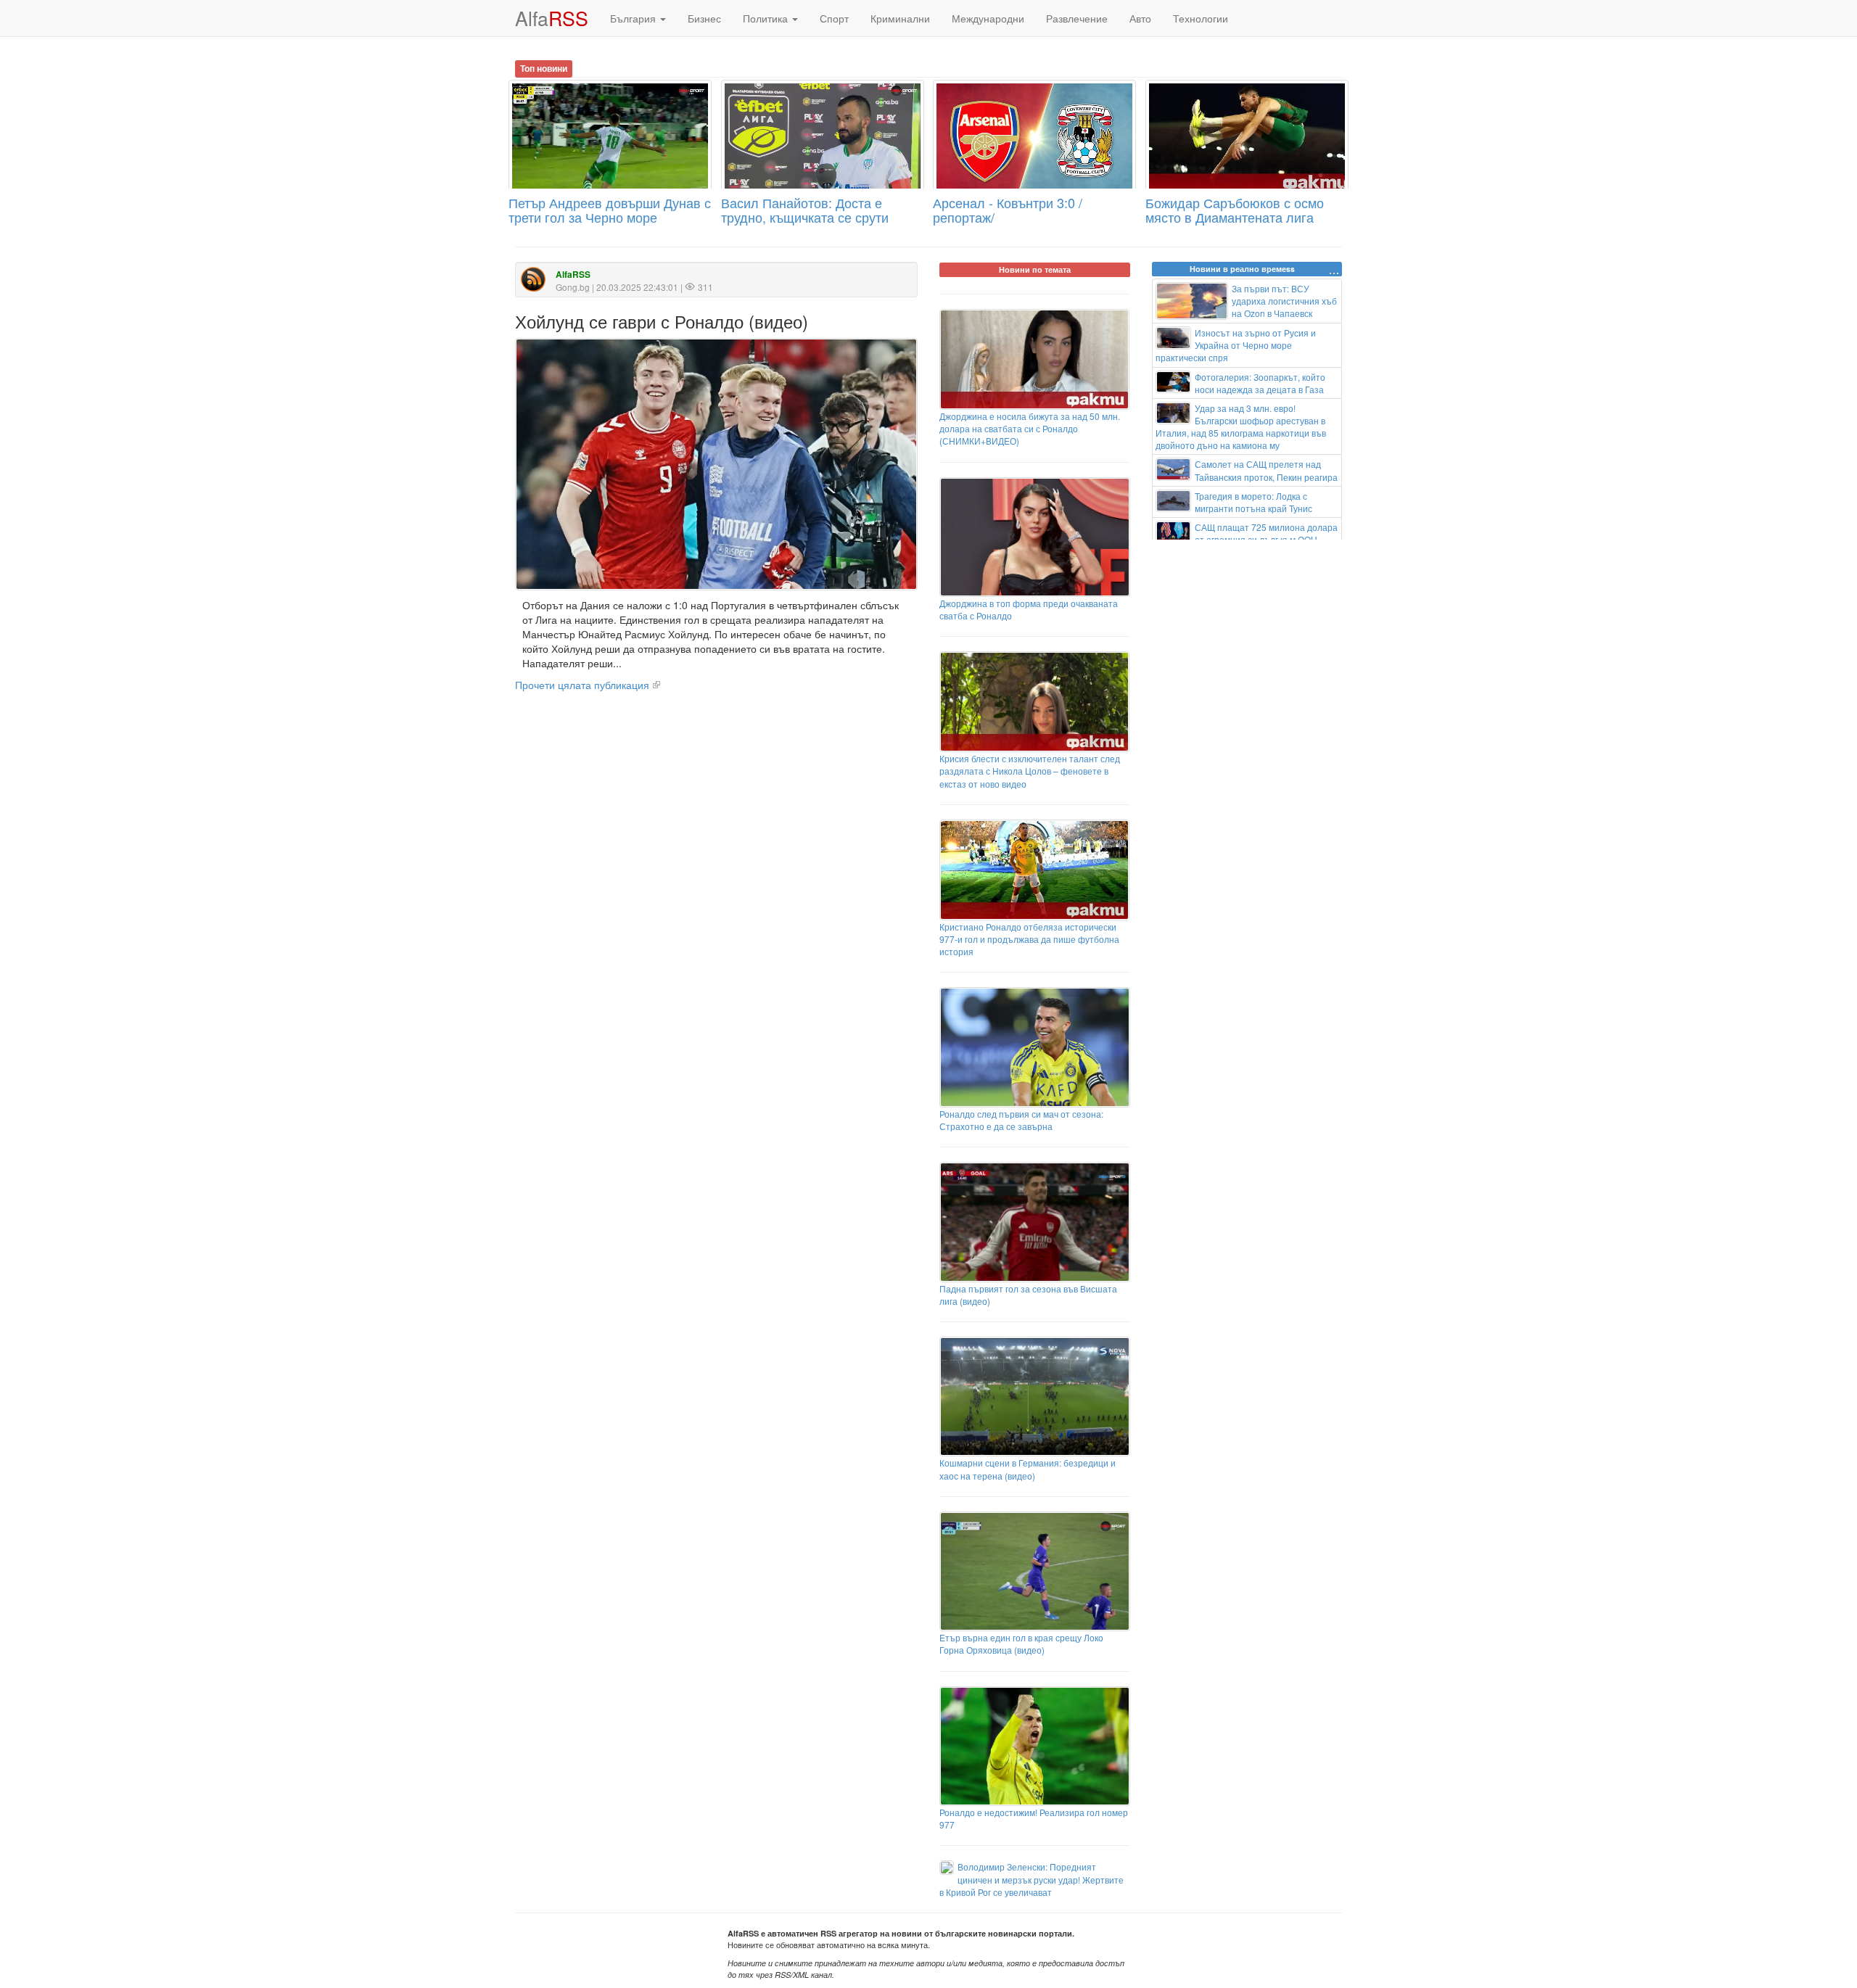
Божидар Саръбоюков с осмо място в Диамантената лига (1235, 210)
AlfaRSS (573, 275)
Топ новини (544, 68)
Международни (988, 18)
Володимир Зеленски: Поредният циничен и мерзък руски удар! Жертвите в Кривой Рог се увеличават (1032, 1879)
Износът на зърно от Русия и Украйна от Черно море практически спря (1236, 345)
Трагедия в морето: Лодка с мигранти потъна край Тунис (1253, 502)
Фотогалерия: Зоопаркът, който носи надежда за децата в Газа (1260, 383)
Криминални (900, 18)
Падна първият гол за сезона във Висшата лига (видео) (1028, 1295)
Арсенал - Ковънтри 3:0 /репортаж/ (1008, 210)
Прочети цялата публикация (582, 685)
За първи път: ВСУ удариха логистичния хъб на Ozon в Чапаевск (1284, 301)
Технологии (1201, 18)
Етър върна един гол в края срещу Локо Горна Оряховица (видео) (1021, 1643)
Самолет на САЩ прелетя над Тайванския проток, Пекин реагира (1266, 470)
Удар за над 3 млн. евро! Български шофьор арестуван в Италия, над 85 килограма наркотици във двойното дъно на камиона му (1241, 426)
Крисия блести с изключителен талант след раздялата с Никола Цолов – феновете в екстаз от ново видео (1030, 771)
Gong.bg (573, 287)
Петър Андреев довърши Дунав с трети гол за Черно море (610, 210)
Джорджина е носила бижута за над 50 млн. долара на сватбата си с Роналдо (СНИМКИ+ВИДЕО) (1030, 428)
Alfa (552, 18)
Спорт (834, 18)
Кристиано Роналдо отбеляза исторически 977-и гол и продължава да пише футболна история (1029, 939)
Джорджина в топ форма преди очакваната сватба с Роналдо (1029, 609)
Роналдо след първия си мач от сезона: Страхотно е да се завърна (1021, 1120)
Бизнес (704, 18)
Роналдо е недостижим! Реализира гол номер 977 (1034, 1818)
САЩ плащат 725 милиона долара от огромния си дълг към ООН (1266, 533)
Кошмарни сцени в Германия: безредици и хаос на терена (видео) (1028, 1469)
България (634, 18)
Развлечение (1077, 18)
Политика (767, 18)
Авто (1140, 18)
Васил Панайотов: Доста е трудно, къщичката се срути (805, 210)
